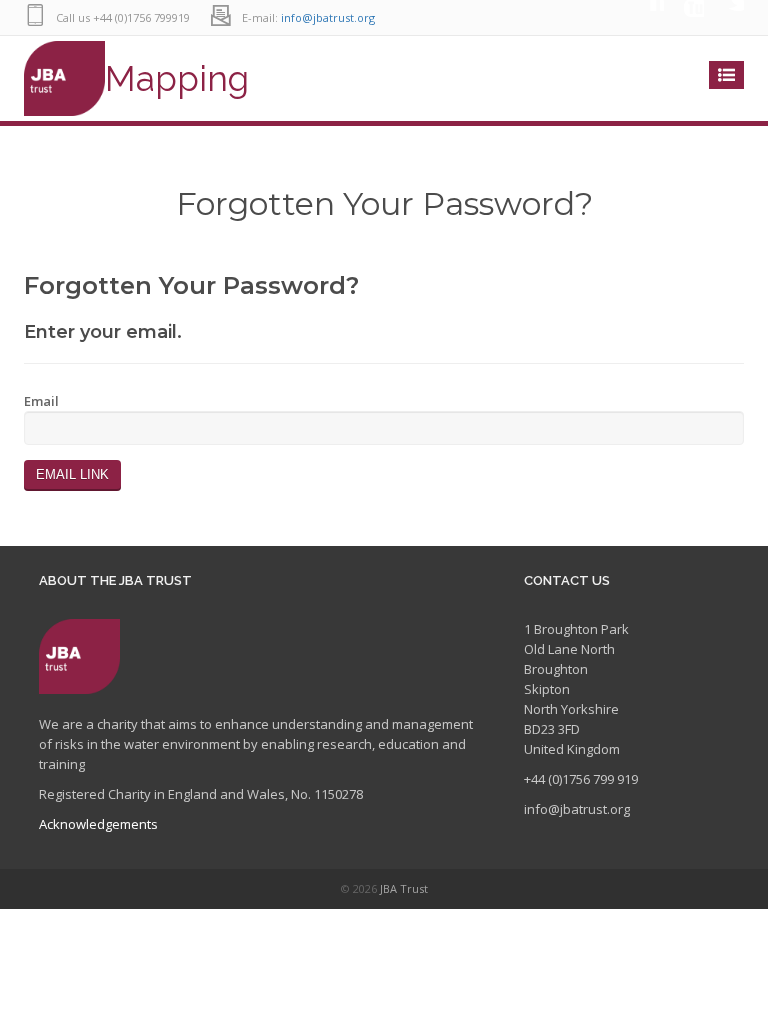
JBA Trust (404, 888)
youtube (684, 17)
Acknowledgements (98, 824)
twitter (724, 17)
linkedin (644, 17)
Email (41, 401)
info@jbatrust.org (328, 17)
